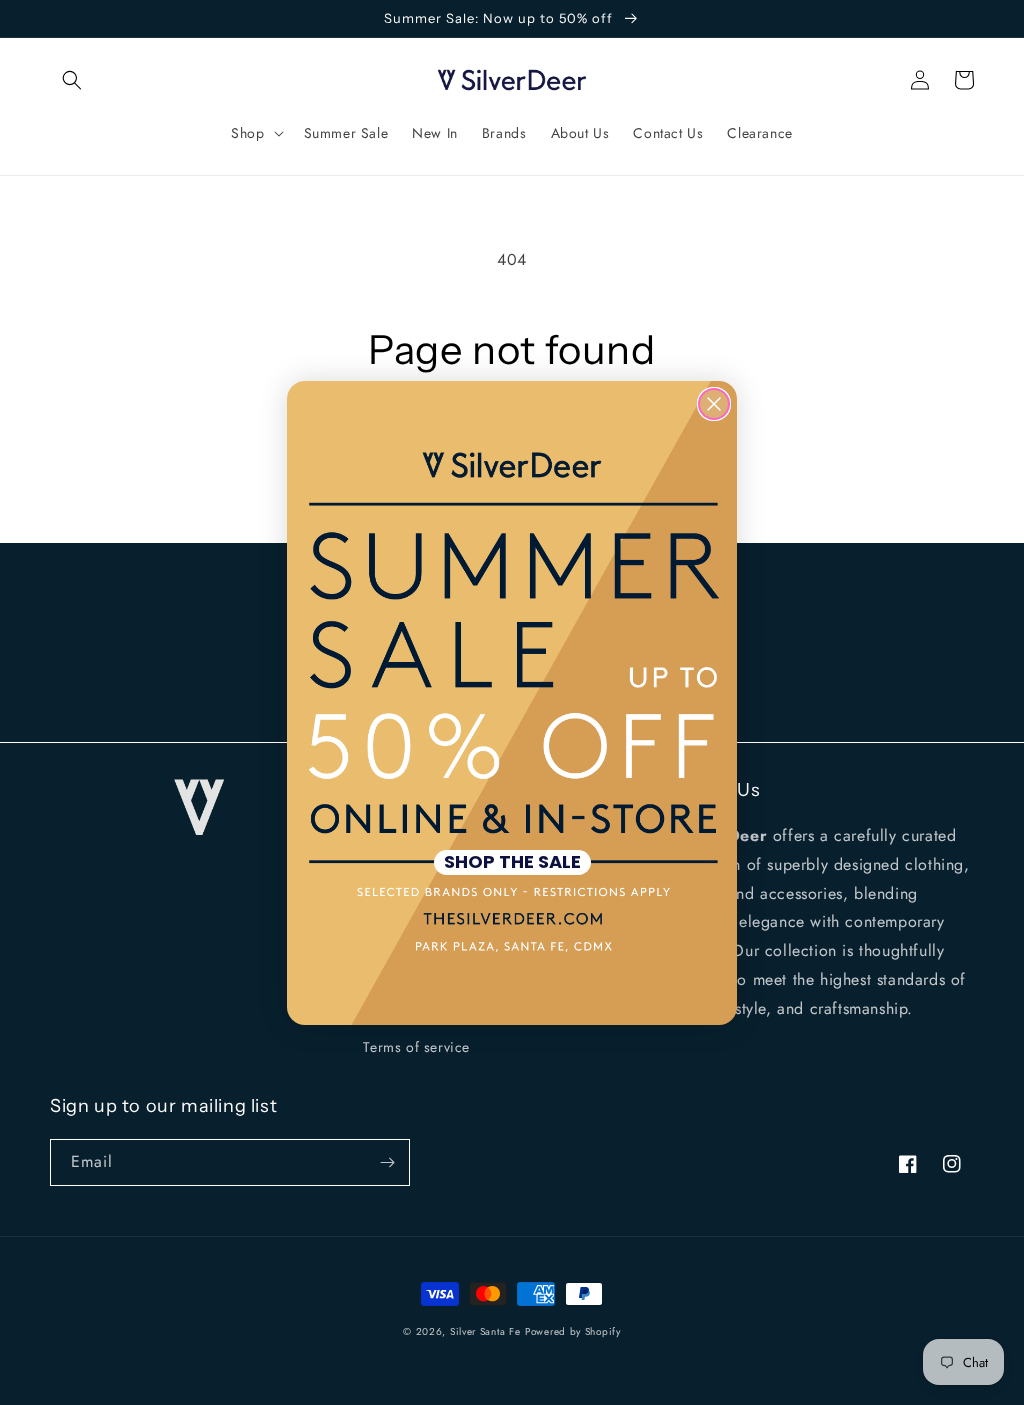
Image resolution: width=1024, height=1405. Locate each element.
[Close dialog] (714, 404)
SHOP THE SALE (512, 862)
